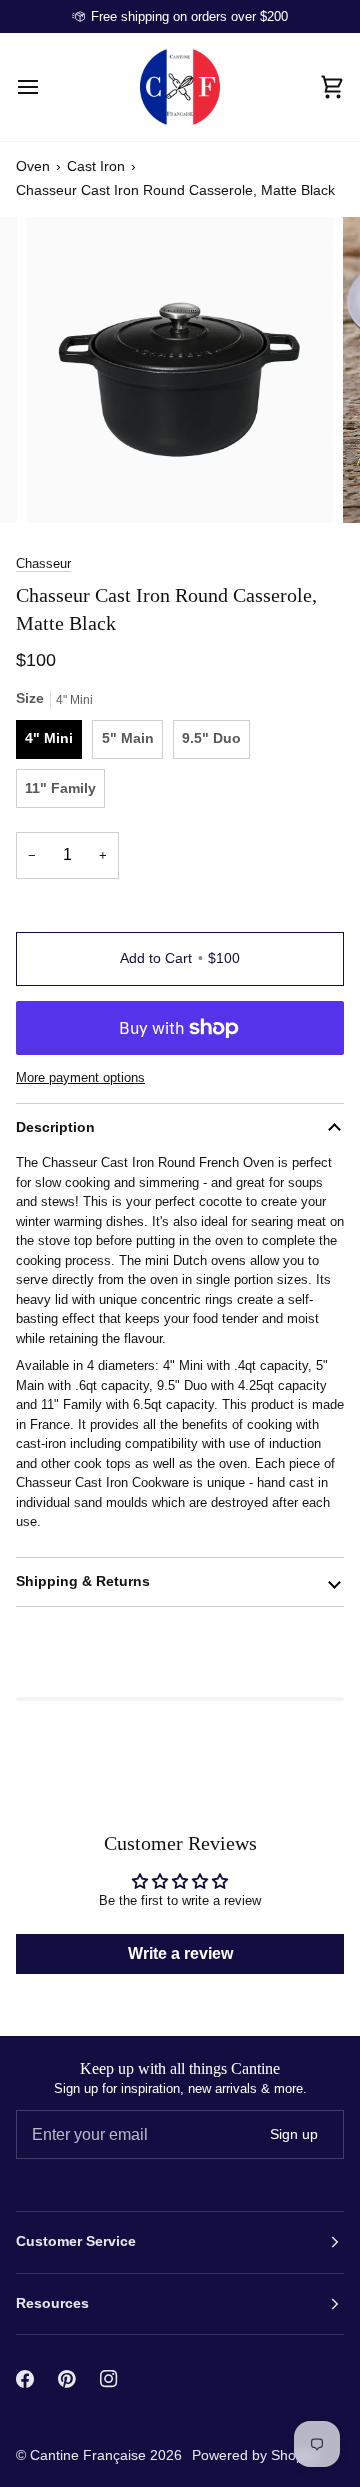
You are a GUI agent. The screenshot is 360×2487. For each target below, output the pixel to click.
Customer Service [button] (76, 2241)
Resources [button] (52, 2303)
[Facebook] (25, 2379)
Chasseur (43, 563)
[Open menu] (46, 87)
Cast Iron (96, 166)
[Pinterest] (67, 2379)
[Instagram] (109, 2379)
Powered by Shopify (255, 2455)
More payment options (80, 1077)
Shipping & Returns (83, 1581)
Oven (33, 166)
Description (55, 1127)
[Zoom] (64, 485)
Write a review (180, 1953)
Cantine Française (90, 2455)
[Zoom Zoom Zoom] (180, 370)
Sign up (294, 2134)
